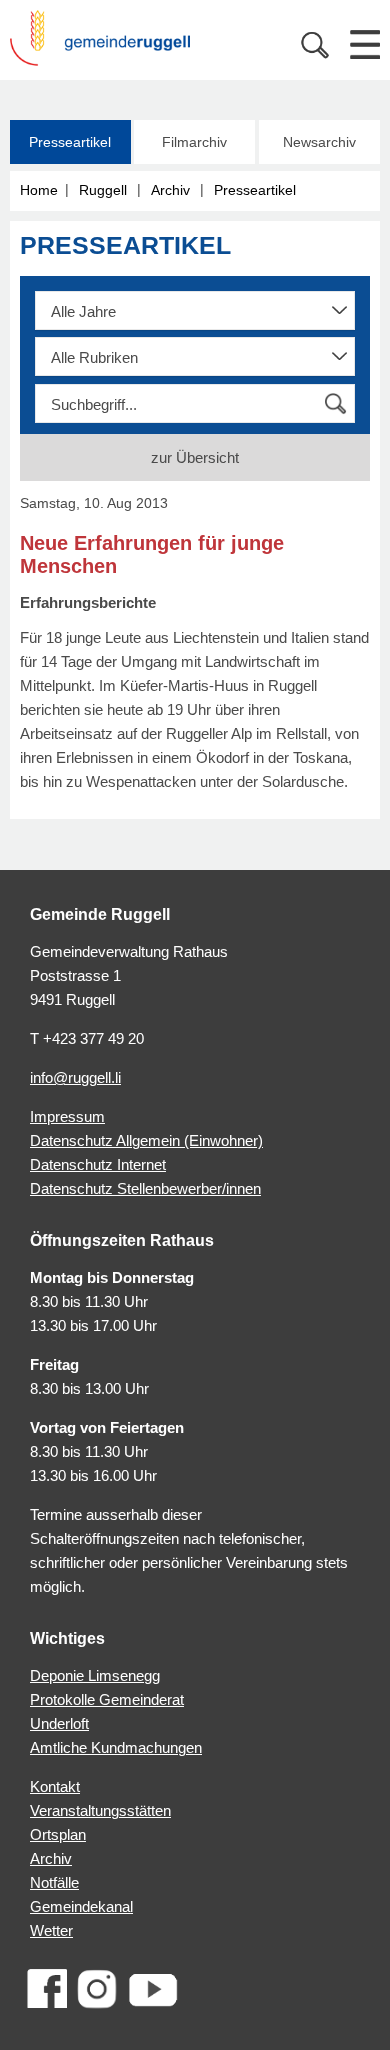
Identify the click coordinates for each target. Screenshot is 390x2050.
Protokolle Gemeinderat (107, 1699)
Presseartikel (70, 142)
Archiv (170, 190)
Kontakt (55, 1786)
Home (39, 190)
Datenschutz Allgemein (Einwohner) (146, 1140)
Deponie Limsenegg (95, 1675)
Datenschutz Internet (98, 1164)
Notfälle (54, 1882)
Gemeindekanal (81, 1906)
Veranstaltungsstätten (100, 1810)
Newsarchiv (319, 142)
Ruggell (103, 190)
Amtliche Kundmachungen (116, 1747)
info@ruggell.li (75, 1077)
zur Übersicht (195, 457)
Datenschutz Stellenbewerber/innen (145, 1188)
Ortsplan (58, 1834)
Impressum (67, 1116)
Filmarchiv (194, 142)
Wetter (51, 1930)
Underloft (59, 1723)
